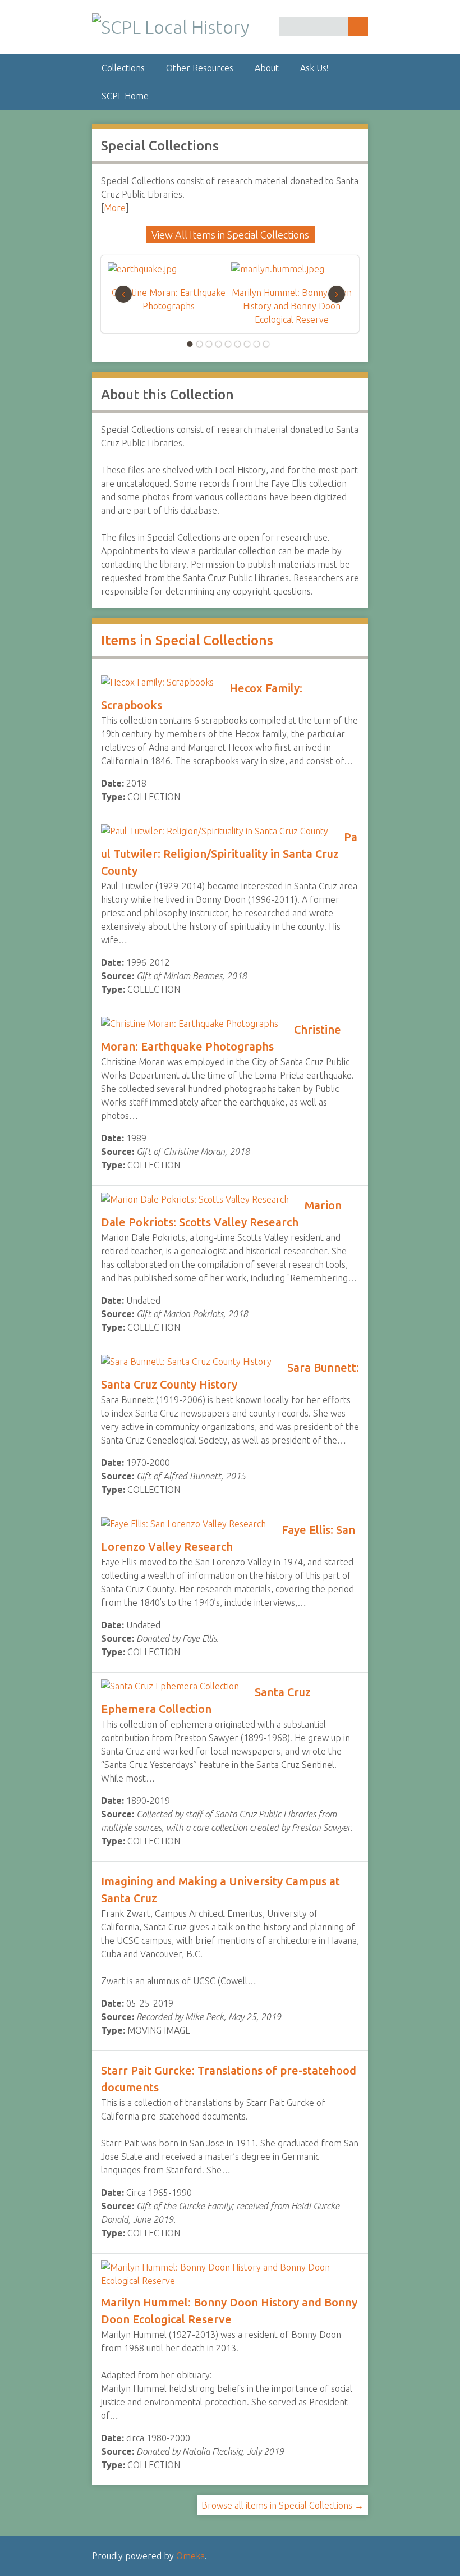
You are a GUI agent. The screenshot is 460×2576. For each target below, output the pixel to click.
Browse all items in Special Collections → (282, 2505)
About (267, 68)
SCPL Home (125, 96)
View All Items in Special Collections (230, 235)
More (115, 208)
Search (358, 27)
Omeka (190, 2556)
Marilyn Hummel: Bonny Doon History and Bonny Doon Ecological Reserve (292, 306)
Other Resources (200, 68)
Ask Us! (314, 68)
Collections (123, 68)
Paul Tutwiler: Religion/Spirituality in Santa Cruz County (229, 854)
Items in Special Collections (187, 640)
